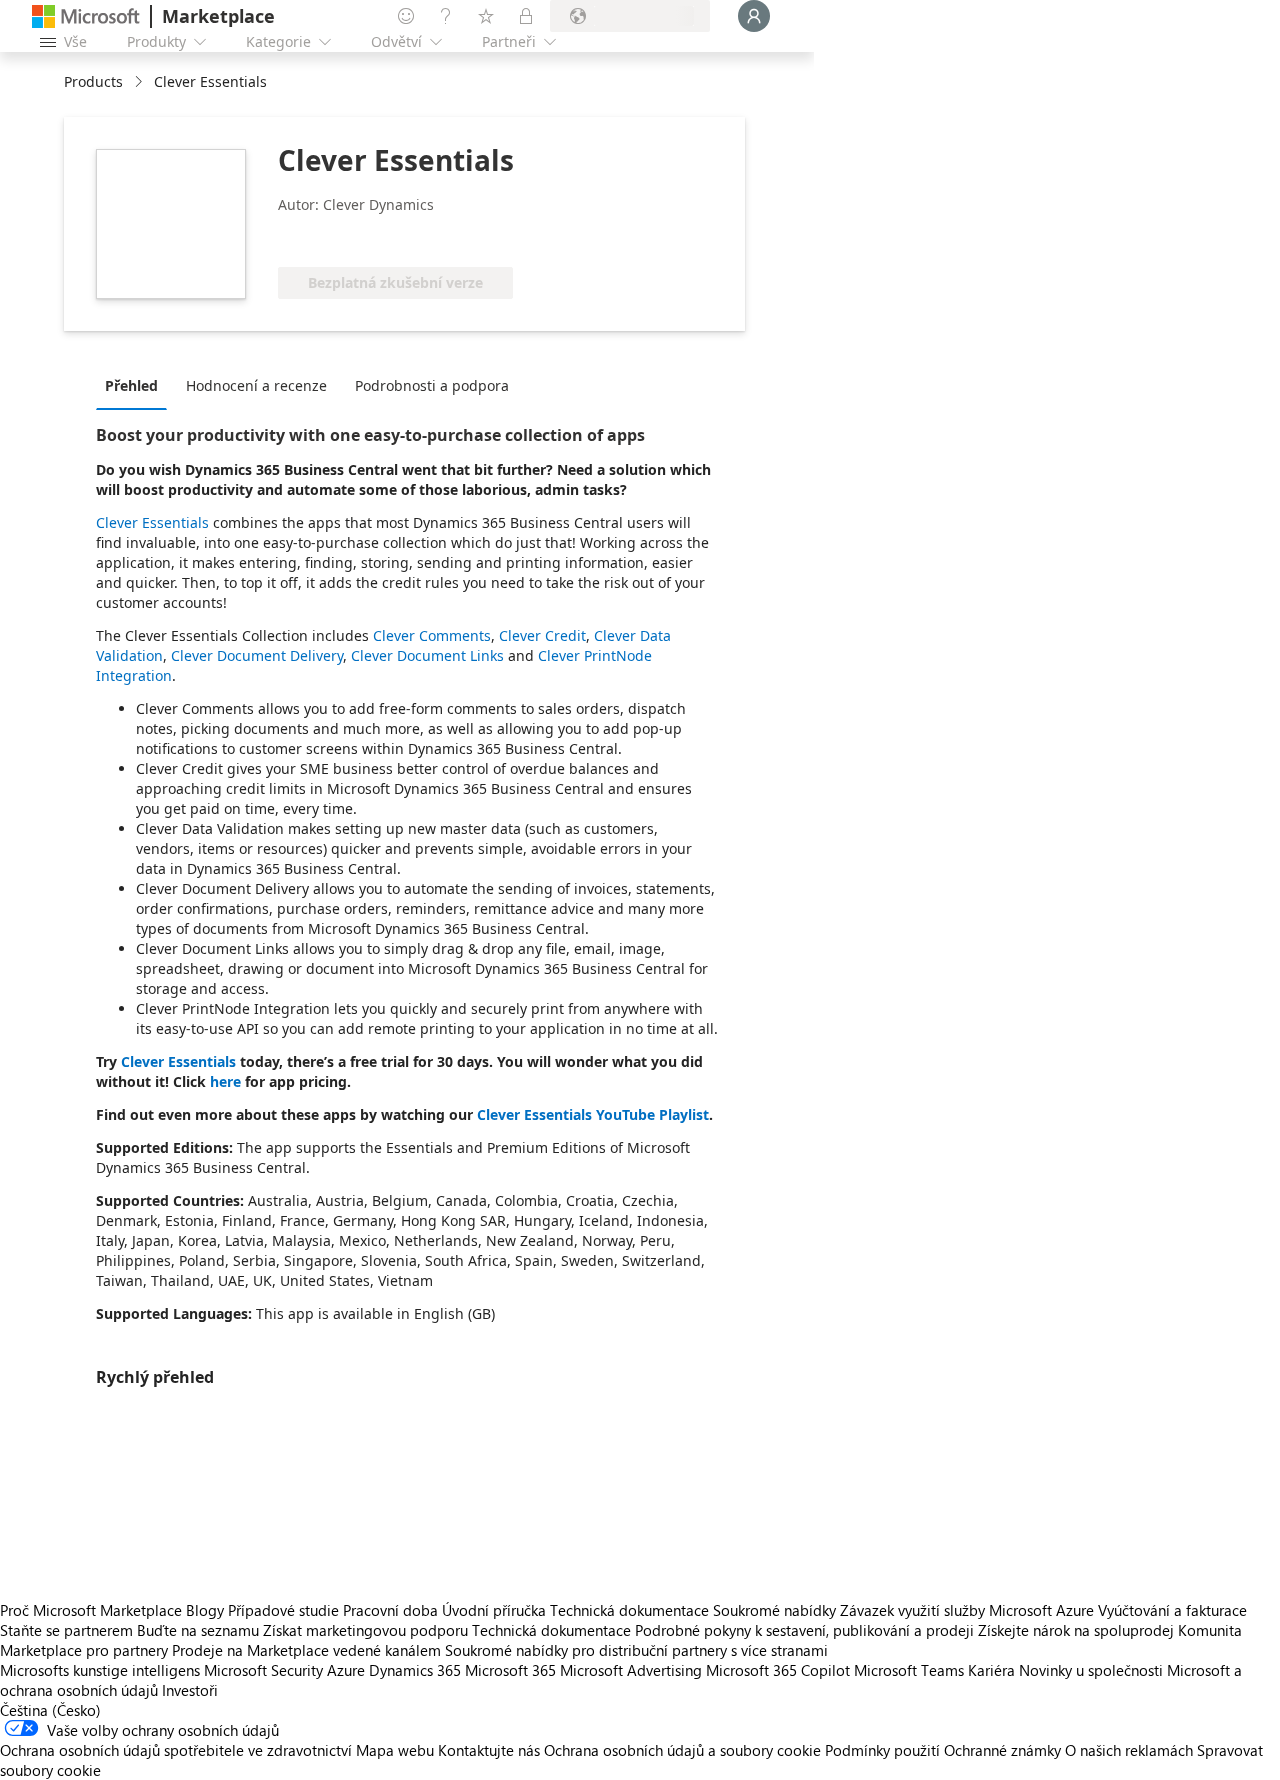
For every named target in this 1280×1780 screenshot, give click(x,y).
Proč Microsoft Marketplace (91, 1610)
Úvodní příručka (494, 1610)
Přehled (131, 385)
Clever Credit (542, 635)
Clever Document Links (427, 655)
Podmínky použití (882, 1750)
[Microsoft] (86, 16)
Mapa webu (395, 1750)
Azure (346, 1670)
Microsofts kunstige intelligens (100, 1670)
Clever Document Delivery (257, 655)
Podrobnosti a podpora (432, 385)
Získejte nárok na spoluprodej (1076, 1630)
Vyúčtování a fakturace (1172, 1610)
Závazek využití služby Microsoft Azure (969, 1610)
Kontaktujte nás (489, 1750)
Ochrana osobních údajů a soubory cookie (682, 1750)
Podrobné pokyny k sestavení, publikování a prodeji (804, 1630)
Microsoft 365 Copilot (778, 1670)
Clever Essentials (152, 522)
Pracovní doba (390, 1610)
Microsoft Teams (909, 1670)
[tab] (136, 385)
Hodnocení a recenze (256, 385)
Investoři (190, 1690)
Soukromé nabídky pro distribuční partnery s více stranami (636, 1650)
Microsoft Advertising (631, 1670)
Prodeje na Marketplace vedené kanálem (306, 1650)
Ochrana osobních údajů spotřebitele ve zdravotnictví (176, 1750)
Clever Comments (432, 635)
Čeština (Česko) (50, 1710)
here (225, 1081)
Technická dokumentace (629, 1610)
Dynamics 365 (415, 1670)
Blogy (205, 1610)
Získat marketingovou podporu (365, 1630)
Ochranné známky (1002, 1750)
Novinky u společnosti (1091, 1670)
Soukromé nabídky (774, 1610)
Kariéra (991, 1670)
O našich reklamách (1129, 1750)
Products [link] (93, 81)
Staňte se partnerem (66, 1630)
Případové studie (283, 1610)
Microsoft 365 (510, 1670)
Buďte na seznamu (198, 1630)
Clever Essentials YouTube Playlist (593, 1114)
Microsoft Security (263, 1670)
